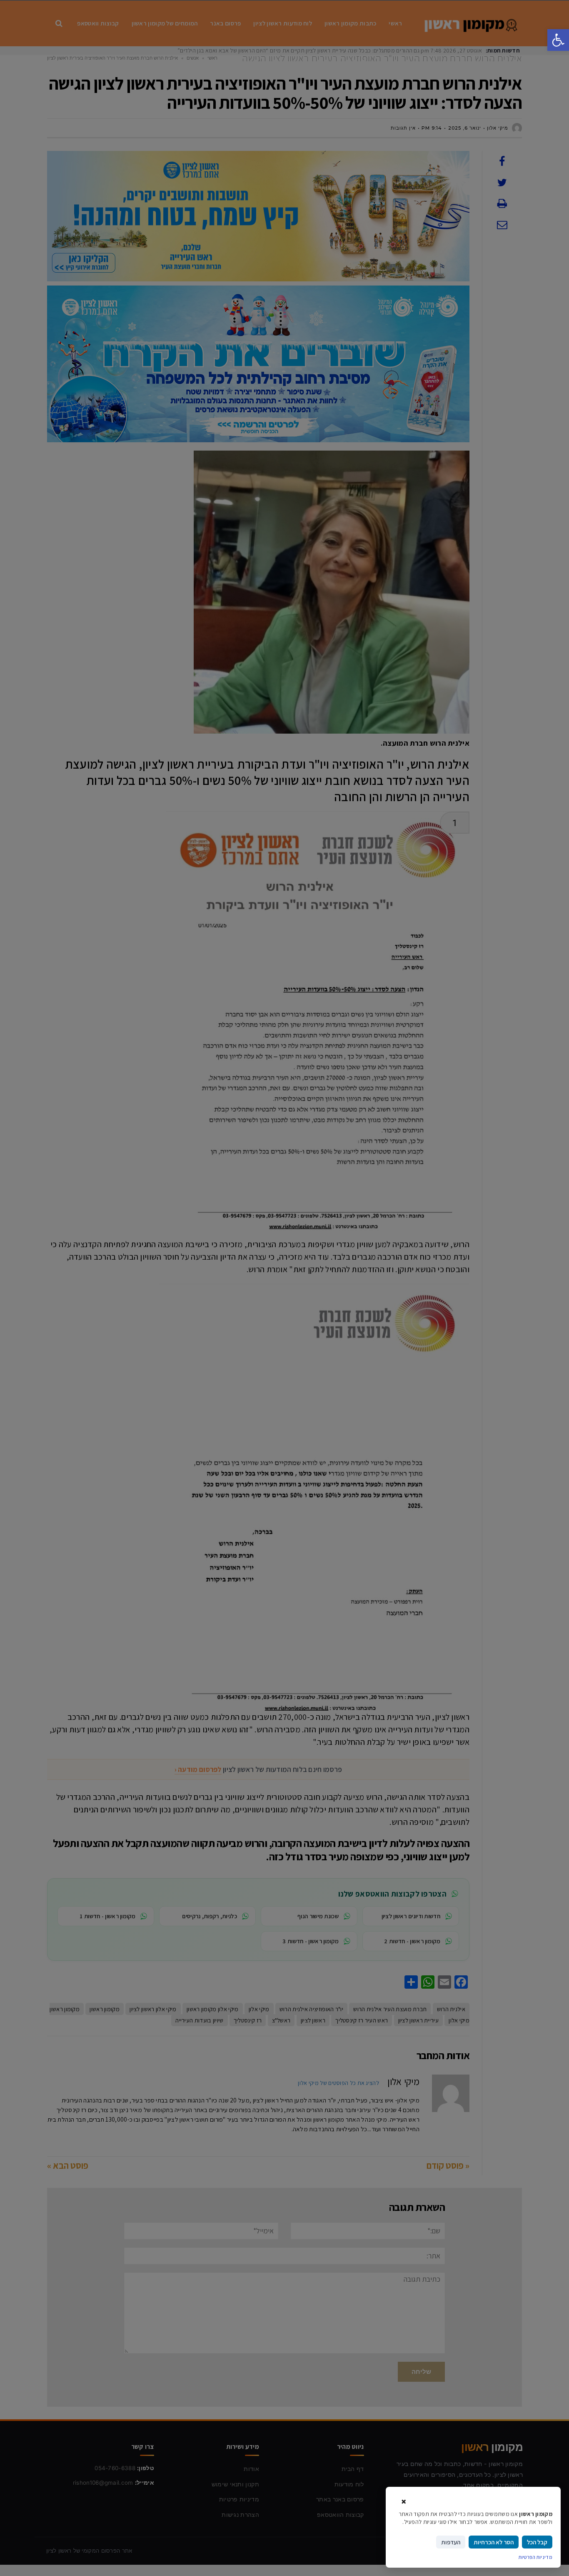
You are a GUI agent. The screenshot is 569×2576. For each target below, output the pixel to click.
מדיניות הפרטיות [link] (536, 2557)
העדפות (451, 2542)
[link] (558, 40)
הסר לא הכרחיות (494, 2542)
